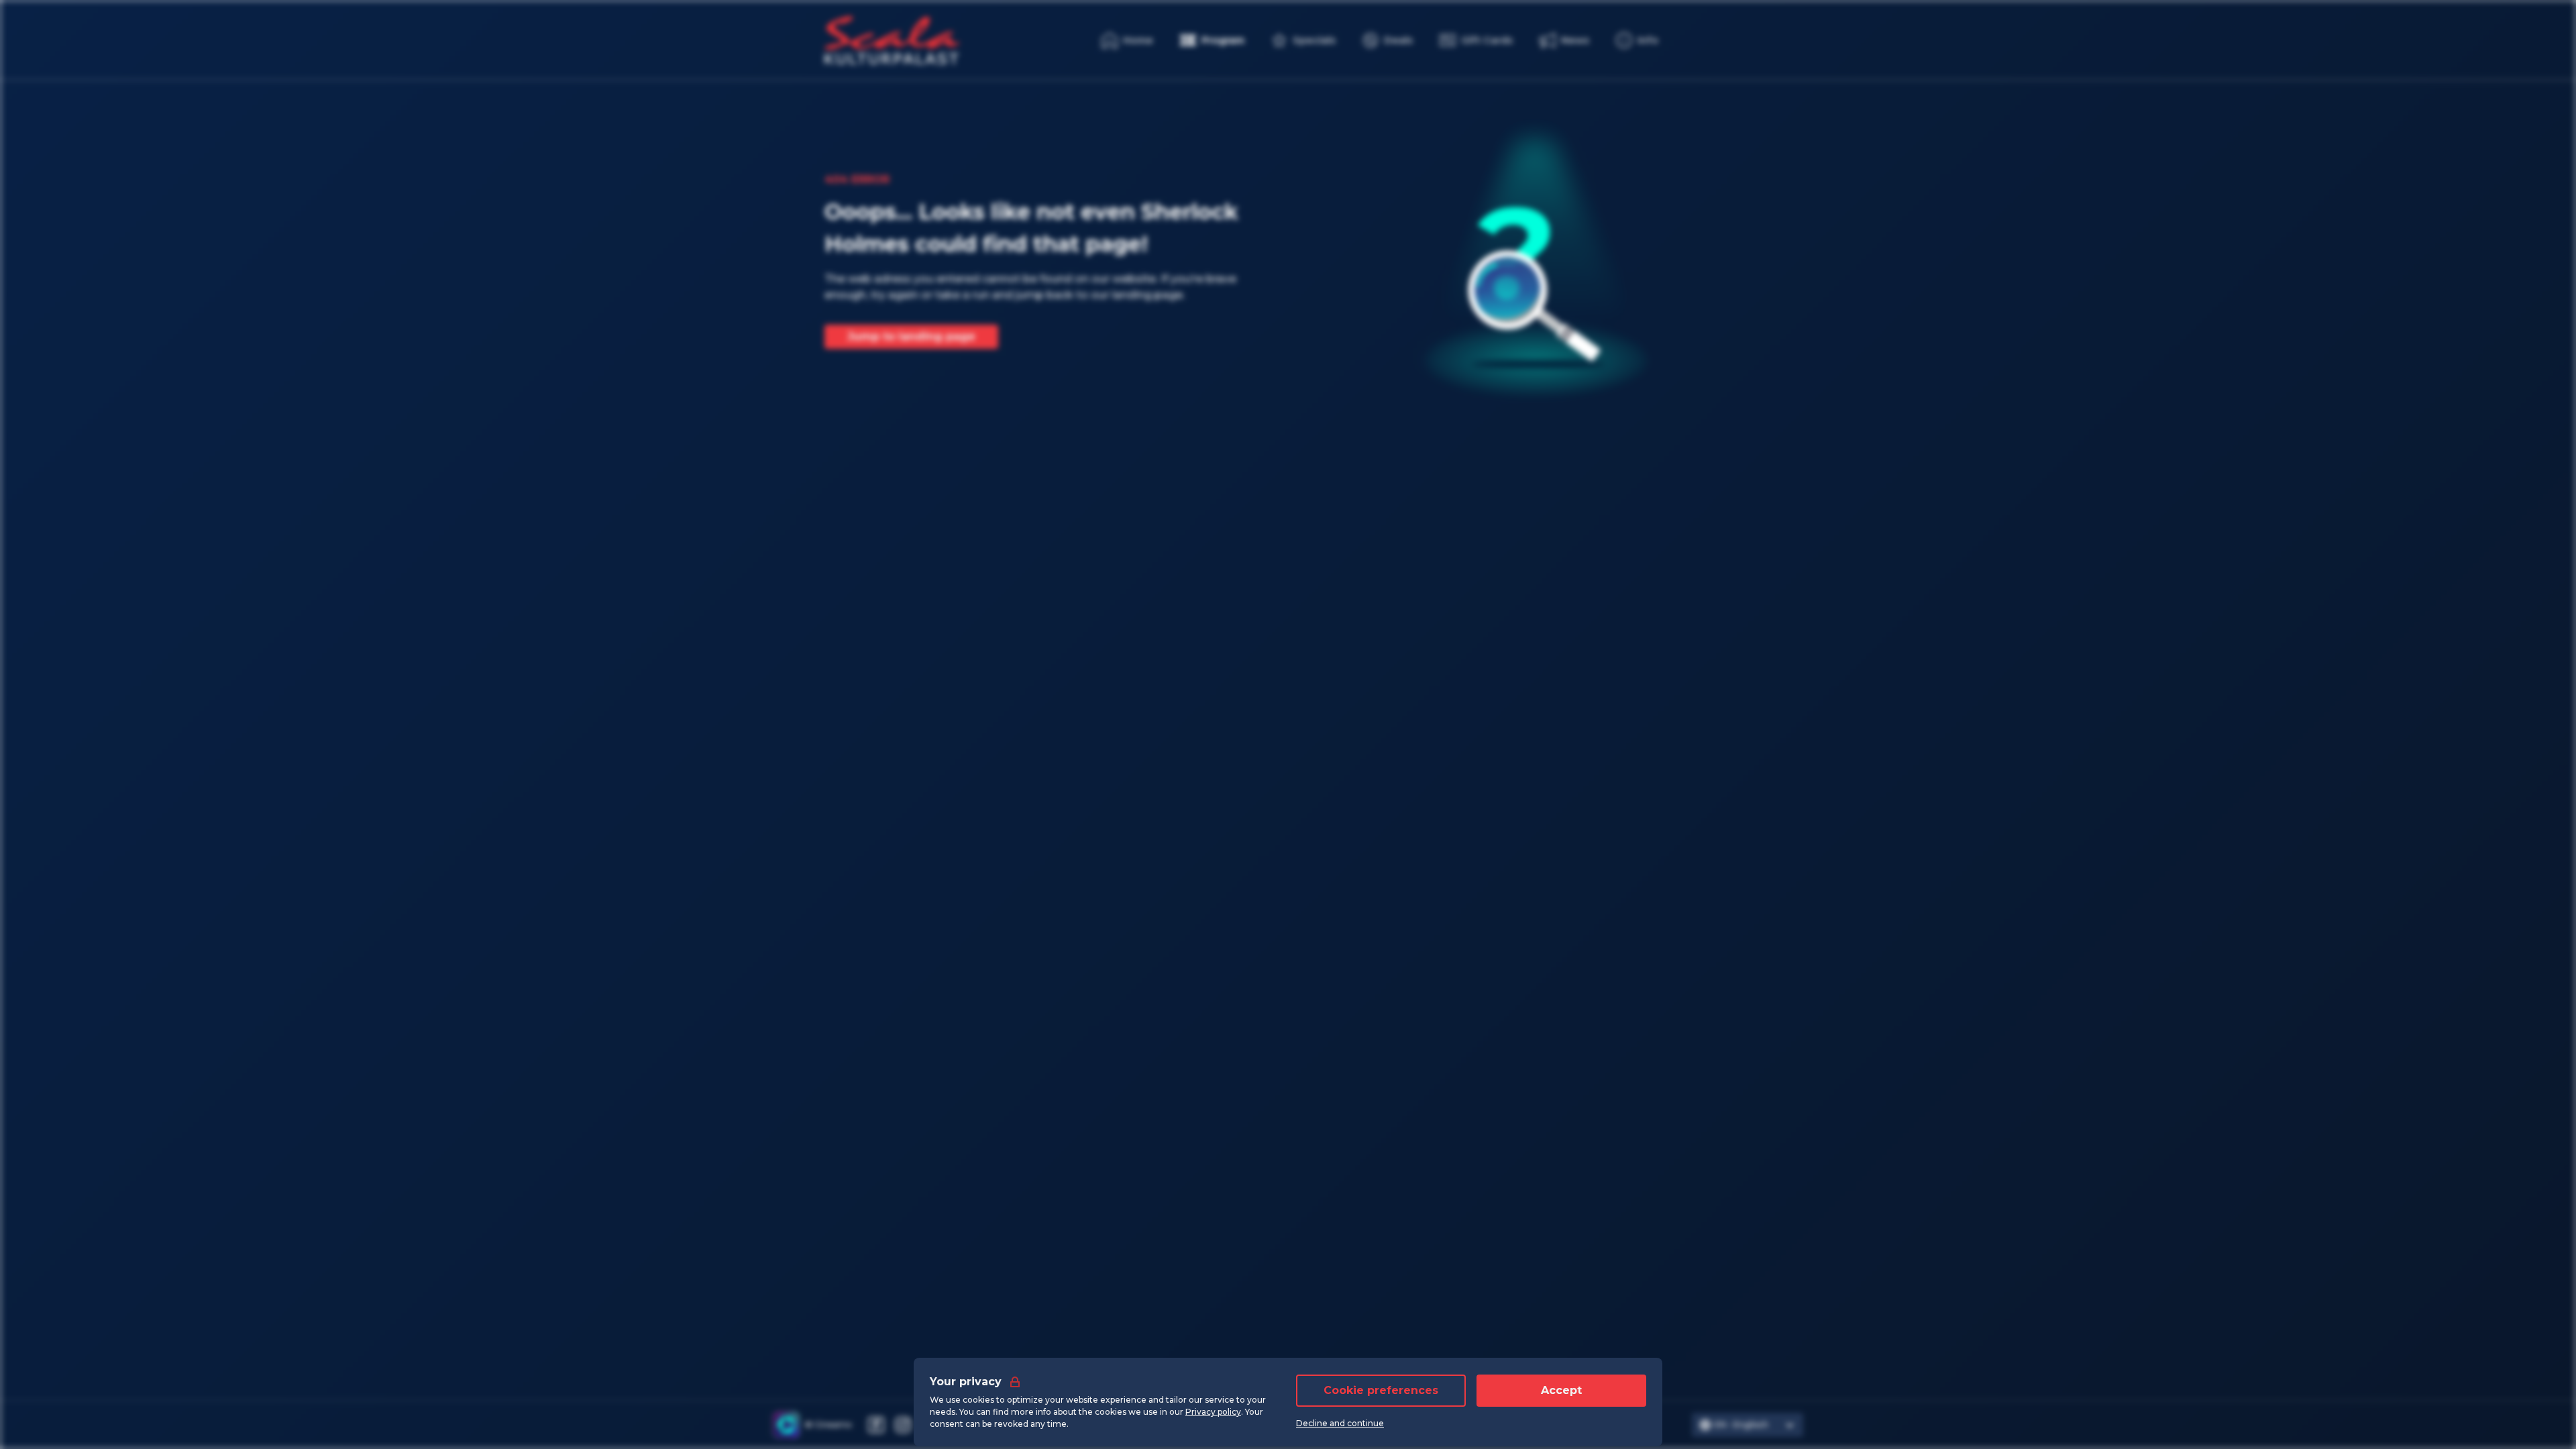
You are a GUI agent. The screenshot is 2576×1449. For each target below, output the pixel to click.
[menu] (1637, 40)
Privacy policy (1213, 1412)
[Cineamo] (786, 1425)
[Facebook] (876, 1425)
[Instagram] (903, 1425)
